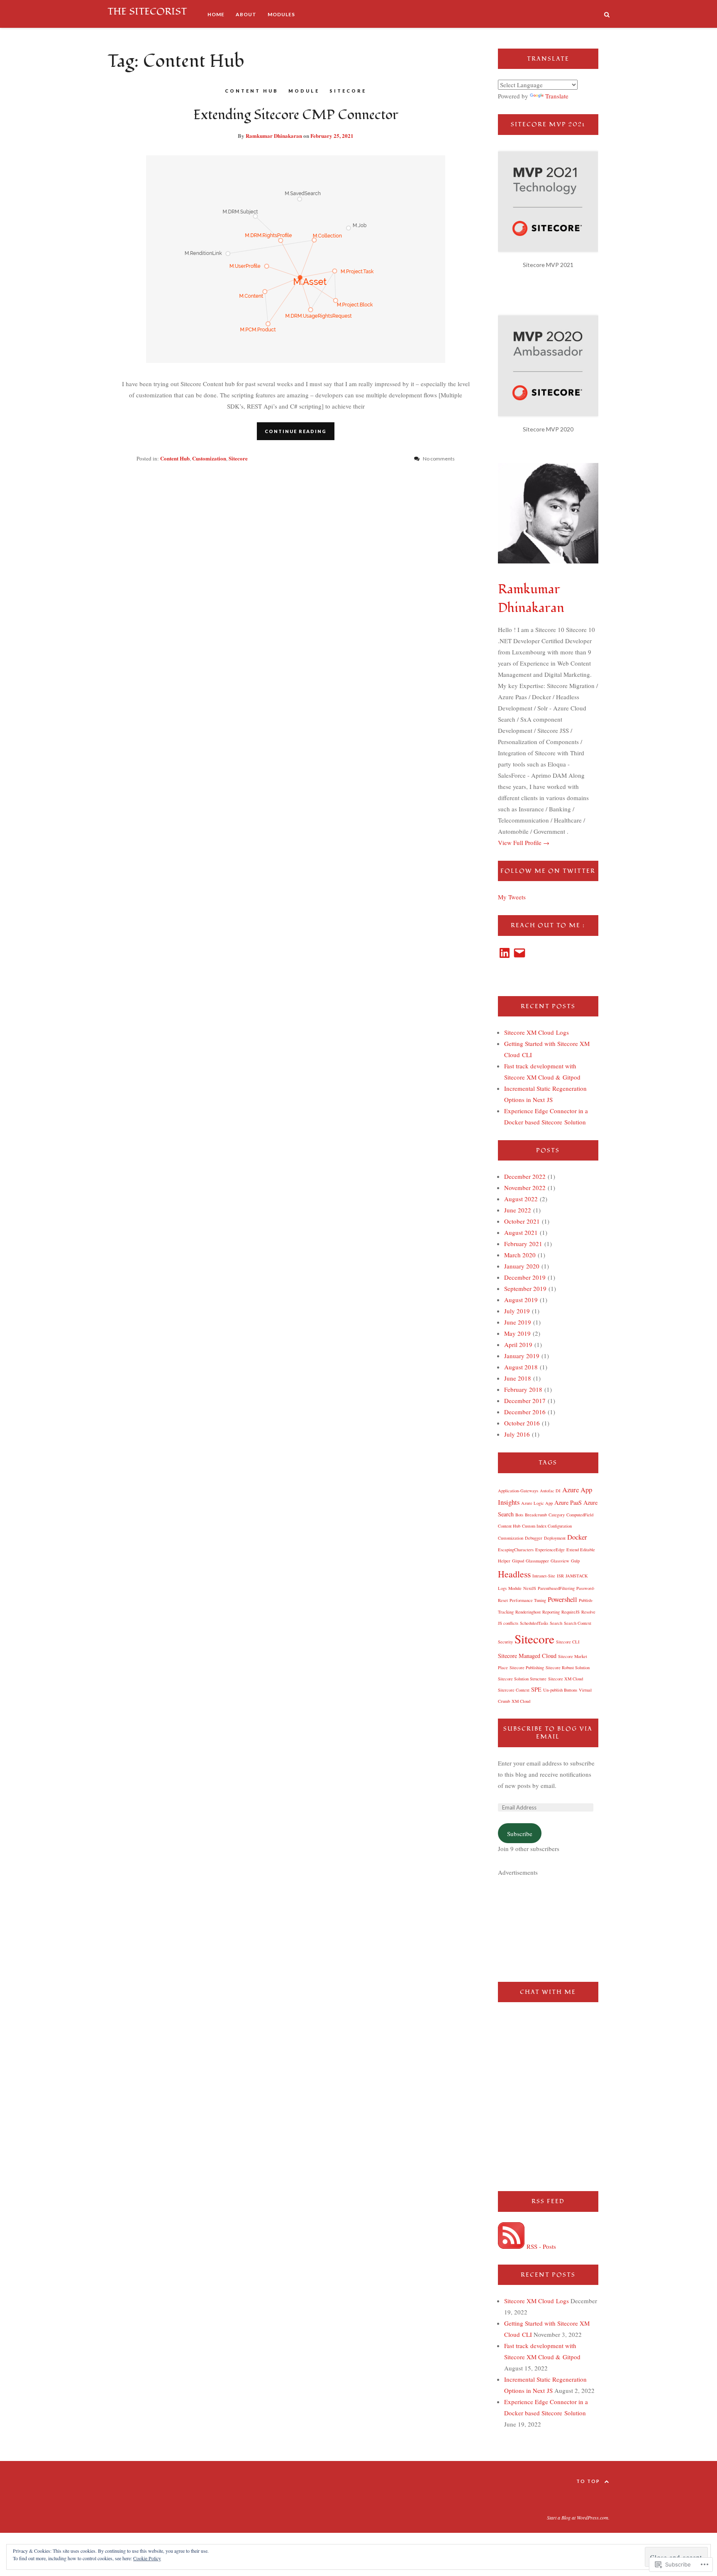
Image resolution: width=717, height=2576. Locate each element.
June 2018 (518, 1378)
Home (216, 14)
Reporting (551, 1612)
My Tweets (512, 897)
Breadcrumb (536, 1515)
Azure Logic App (537, 1503)
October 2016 (522, 1423)
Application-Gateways (518, 1491)
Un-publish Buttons (560, 1690)
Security (505, 1642)
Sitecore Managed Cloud (527, 1656)
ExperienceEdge (550, 1550)
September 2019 (525, 1288)
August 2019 (521, 1300)
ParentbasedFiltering (556, 1588)
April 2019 (518, 1344)
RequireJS (571, 1612)
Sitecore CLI (568, 1642)
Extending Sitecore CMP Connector (296, 115)
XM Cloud (521, 1701)
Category (557, 1515)
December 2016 (525, 1412)
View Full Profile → (524, 842)
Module (304, 91)
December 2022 (525, 1176)
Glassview (560, 1561)
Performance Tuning (528, 1600)
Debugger (534, 1538)
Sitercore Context (514, 1690)
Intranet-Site (544, 1576)
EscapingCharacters (516, 1550)
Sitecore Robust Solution (568, 1668)
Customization (209, 458)
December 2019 (525, 1277)
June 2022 (518, 1210)
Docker (577, 1537)
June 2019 (518, 1322)
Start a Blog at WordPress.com (578, 2517)
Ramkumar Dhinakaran (274, 136)
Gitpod (518, 1561)
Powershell (562, 1599)
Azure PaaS (568, 1502)
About (246, 14)
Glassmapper (537, 1561)
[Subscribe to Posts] (511, 2246)
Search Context (578, 1623)
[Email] (519, 953)
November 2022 (525, 1188)
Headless (514, 1574)
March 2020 (520, 1255)
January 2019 (522, 1356)
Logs (502, 1588)
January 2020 (522, 1266)
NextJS (530, 1588)
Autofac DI (550, 1491)
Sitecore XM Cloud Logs (537, 1032)
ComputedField (580, 1515)
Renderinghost (528, 1612)
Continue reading (296, 431)
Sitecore (348, 91)
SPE (536, 1689)
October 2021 (522, 1221)
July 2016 (517, 1434)
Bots (519, 1515)
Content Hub (252, 91)
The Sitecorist (147, 11)
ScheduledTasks (534, 1623)
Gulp (575, 1561)
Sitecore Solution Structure (522, 1679)
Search (556, 1623)
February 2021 (523, 1244)
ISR (560, 1576)
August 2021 (521, 1232)
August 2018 (521, 1367)
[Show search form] (607, 14)
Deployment (555, 1538)
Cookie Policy (147, 2558)
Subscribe (520, 1834)
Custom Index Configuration (547, 1526)
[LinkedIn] (505, 953)
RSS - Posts (541, 2246)
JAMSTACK (577, 1576)
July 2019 (517, 1311)
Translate (557, 96)
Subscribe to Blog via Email (548, 1733)
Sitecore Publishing (527, 1668)
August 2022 (521, 1199)
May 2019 (517, 1333)
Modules (281, 14)
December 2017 (525, 1401)
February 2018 (523, 1389)
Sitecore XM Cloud (566, 1679)
